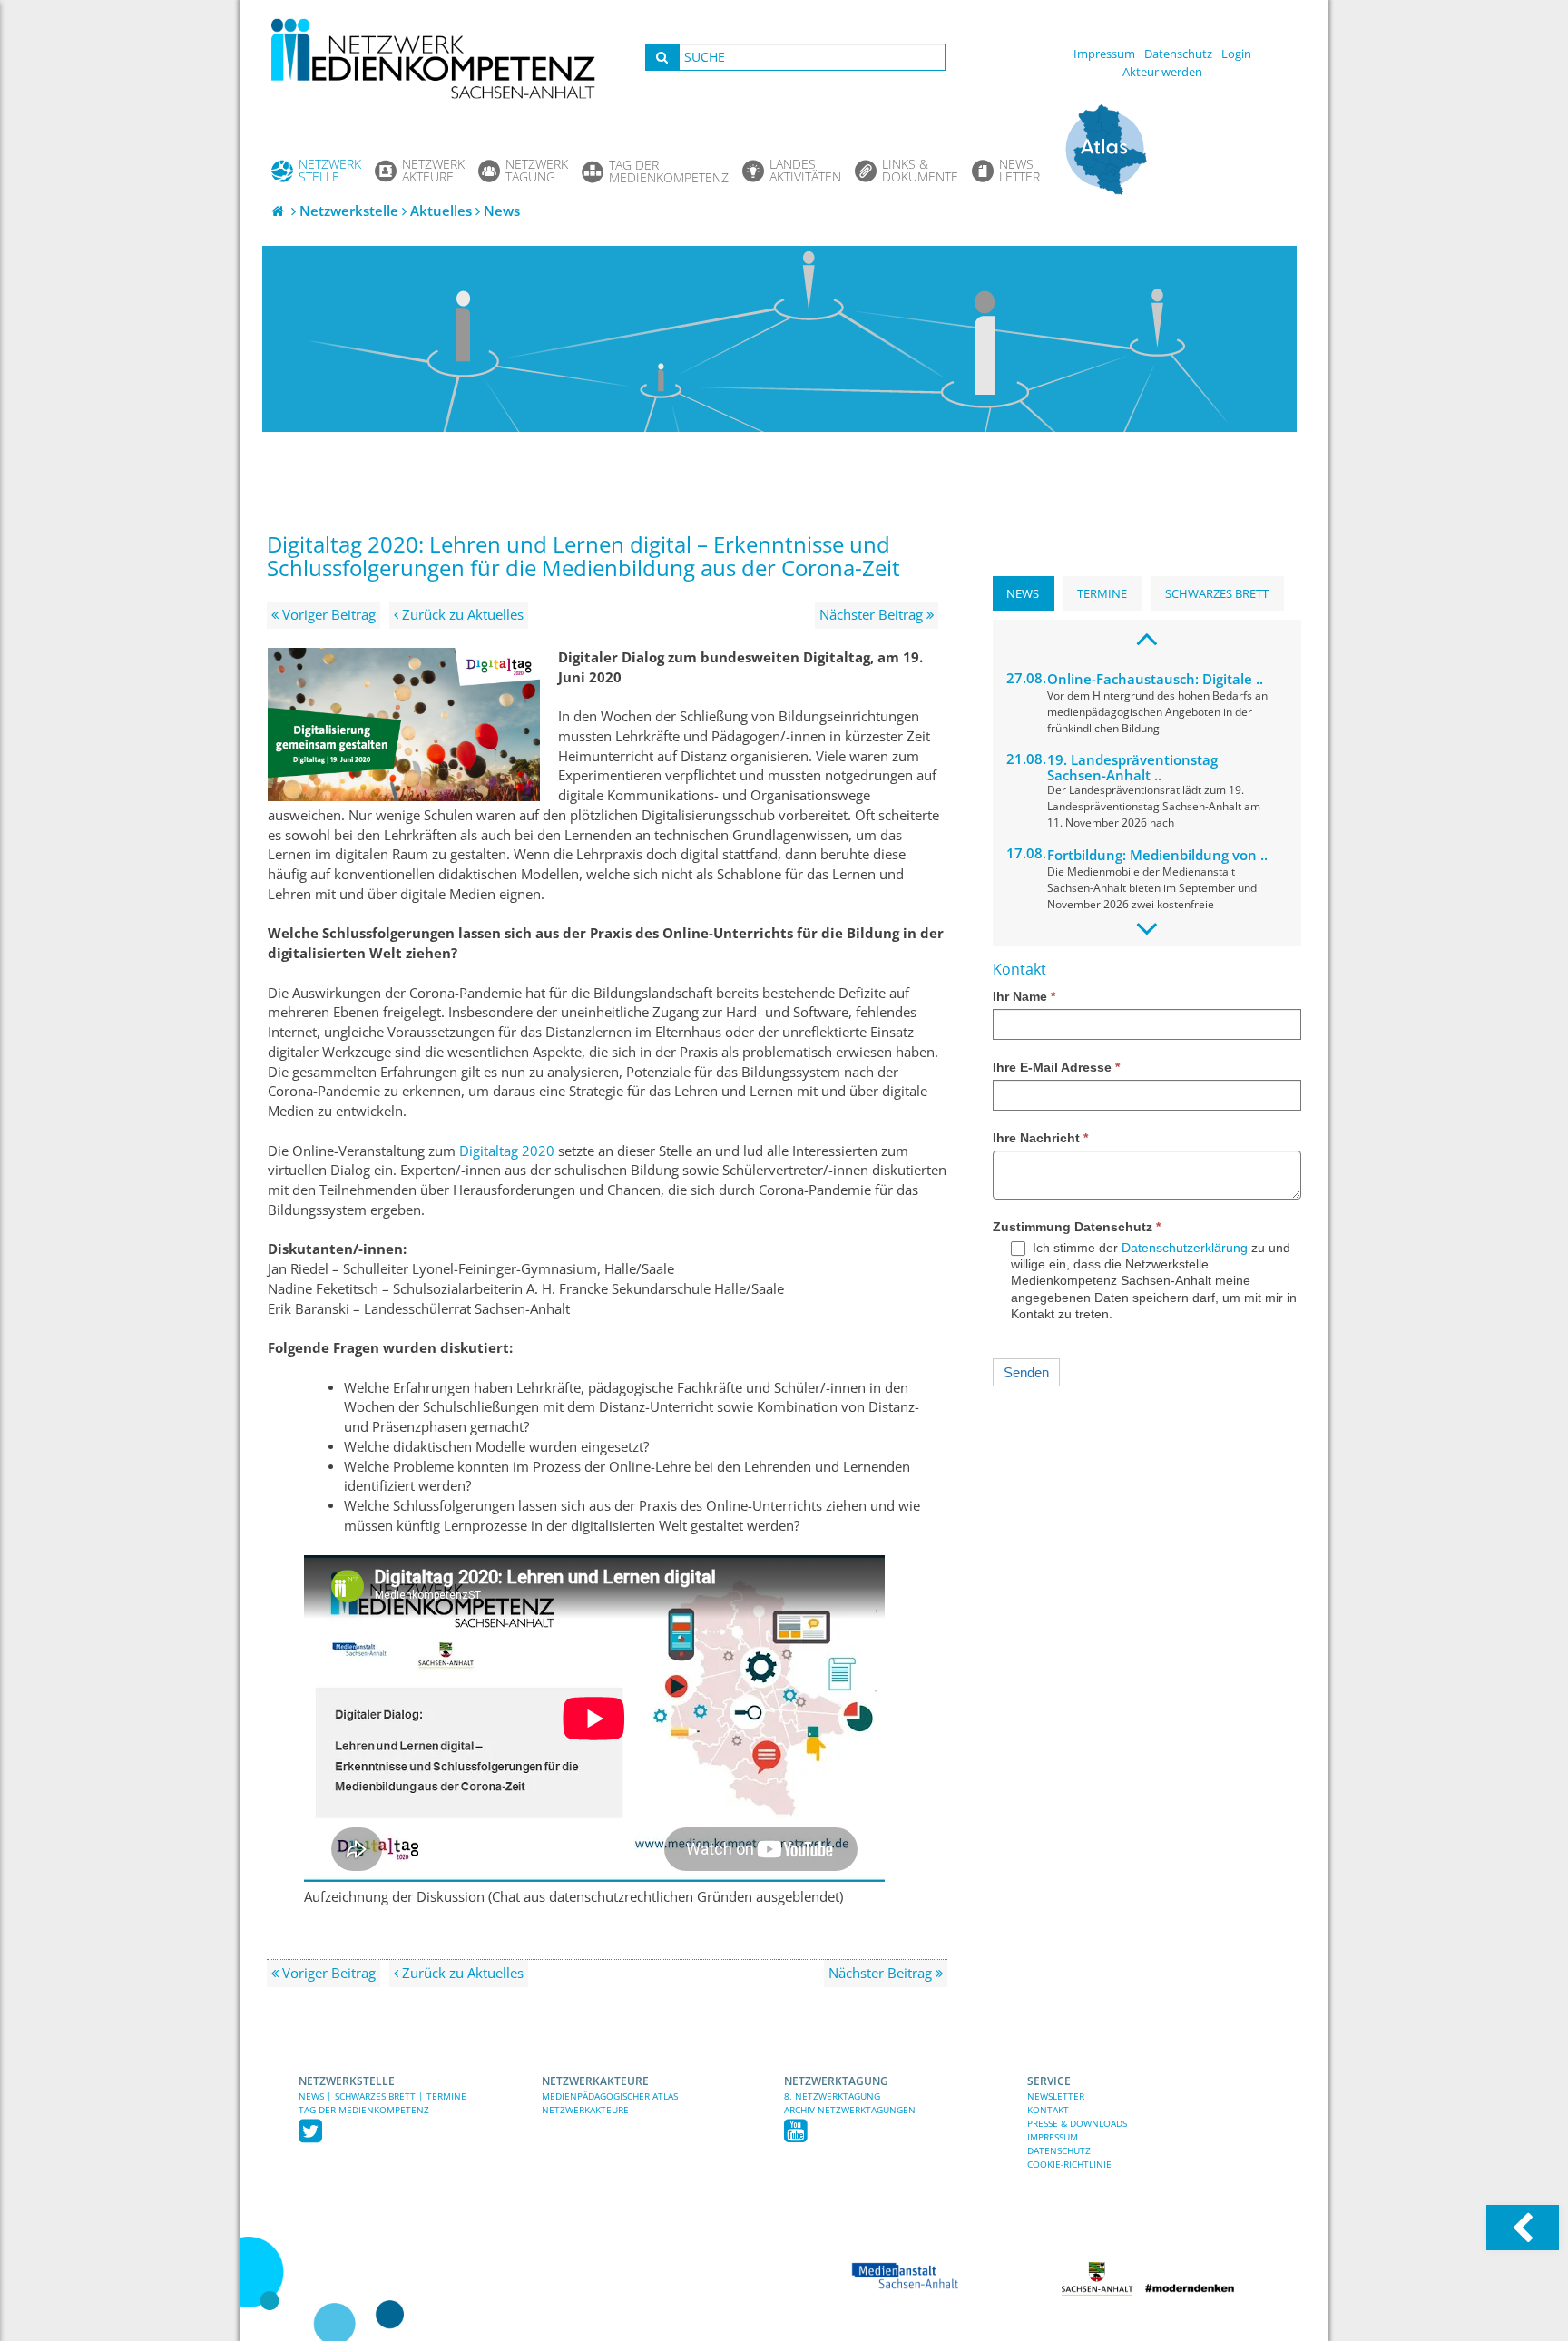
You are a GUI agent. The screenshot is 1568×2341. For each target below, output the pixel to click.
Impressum (1104, 54)
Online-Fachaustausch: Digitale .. (1155, 679)
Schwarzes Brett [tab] (1217, 593)
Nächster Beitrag (873, 615)
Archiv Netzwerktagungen (850, 2110)
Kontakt (1048, 2110)
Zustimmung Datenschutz (1077, 1227)
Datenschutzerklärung (1185, 1248)
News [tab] (1023, 593)
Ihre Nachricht (1040, 1138)
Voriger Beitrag (327, 615)
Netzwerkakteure (595, 2081)
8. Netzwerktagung (832, 2096)
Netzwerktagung (836, 2081)
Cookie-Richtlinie (1069, 2164)
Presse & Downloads (1077, 2123)
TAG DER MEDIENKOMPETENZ (364, 2110)
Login (1236, 54)
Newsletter (1056, 2096)
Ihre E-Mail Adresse (1056, 1067)
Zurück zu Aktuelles (461, 615)
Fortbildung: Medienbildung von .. (1157, 855)
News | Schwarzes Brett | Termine (382, 2096)
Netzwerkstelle (347, 2081)
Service (1049, 2081)
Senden (1026, 1372)
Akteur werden (1162, 72)
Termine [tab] (1102, 593)
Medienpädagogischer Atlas (610, 2096)
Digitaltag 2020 (507, 1151)
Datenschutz (1178, 54)
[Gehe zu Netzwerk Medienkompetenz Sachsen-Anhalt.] (279, 211)
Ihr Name (1024, 996)
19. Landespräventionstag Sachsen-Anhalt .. (1132, 767)
